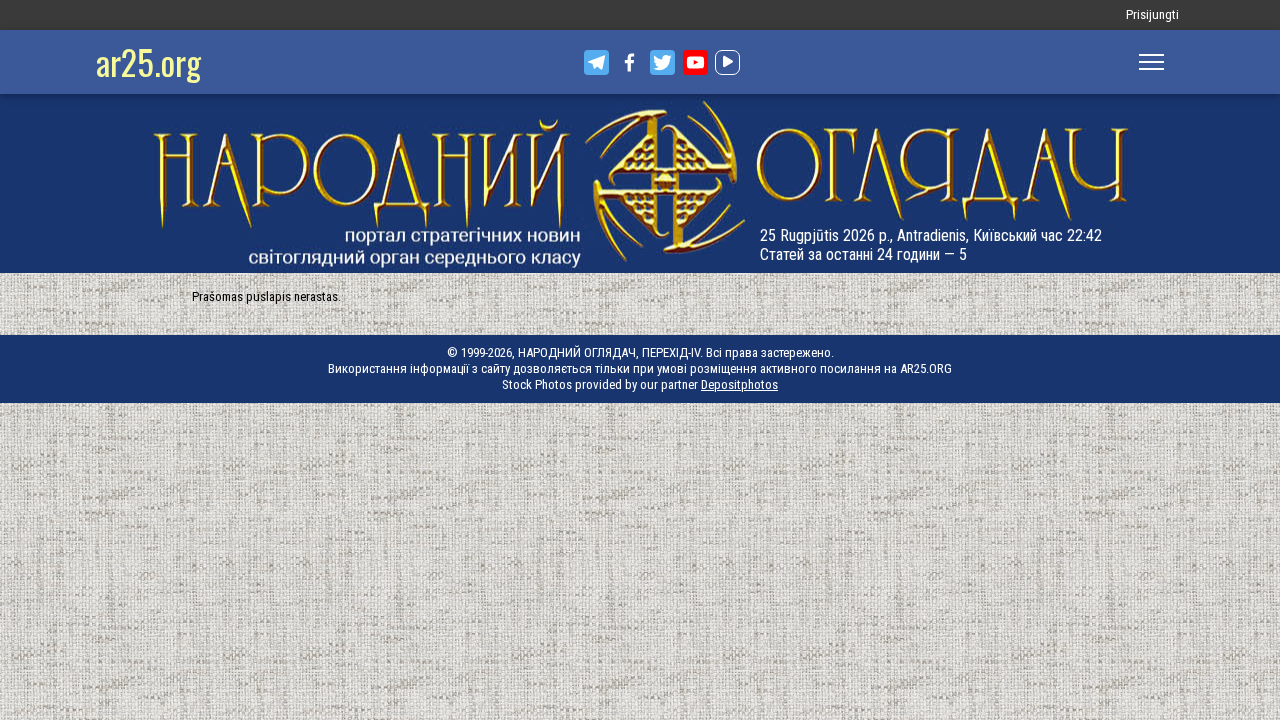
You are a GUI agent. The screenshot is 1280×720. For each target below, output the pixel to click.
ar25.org (148, 61)
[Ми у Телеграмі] (596, 62)
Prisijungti (1152, 14)
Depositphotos (739, 384)
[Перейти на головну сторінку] (640, 183)
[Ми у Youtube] (695, 62)
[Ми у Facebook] (629, 62)
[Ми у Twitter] (662, 62)
